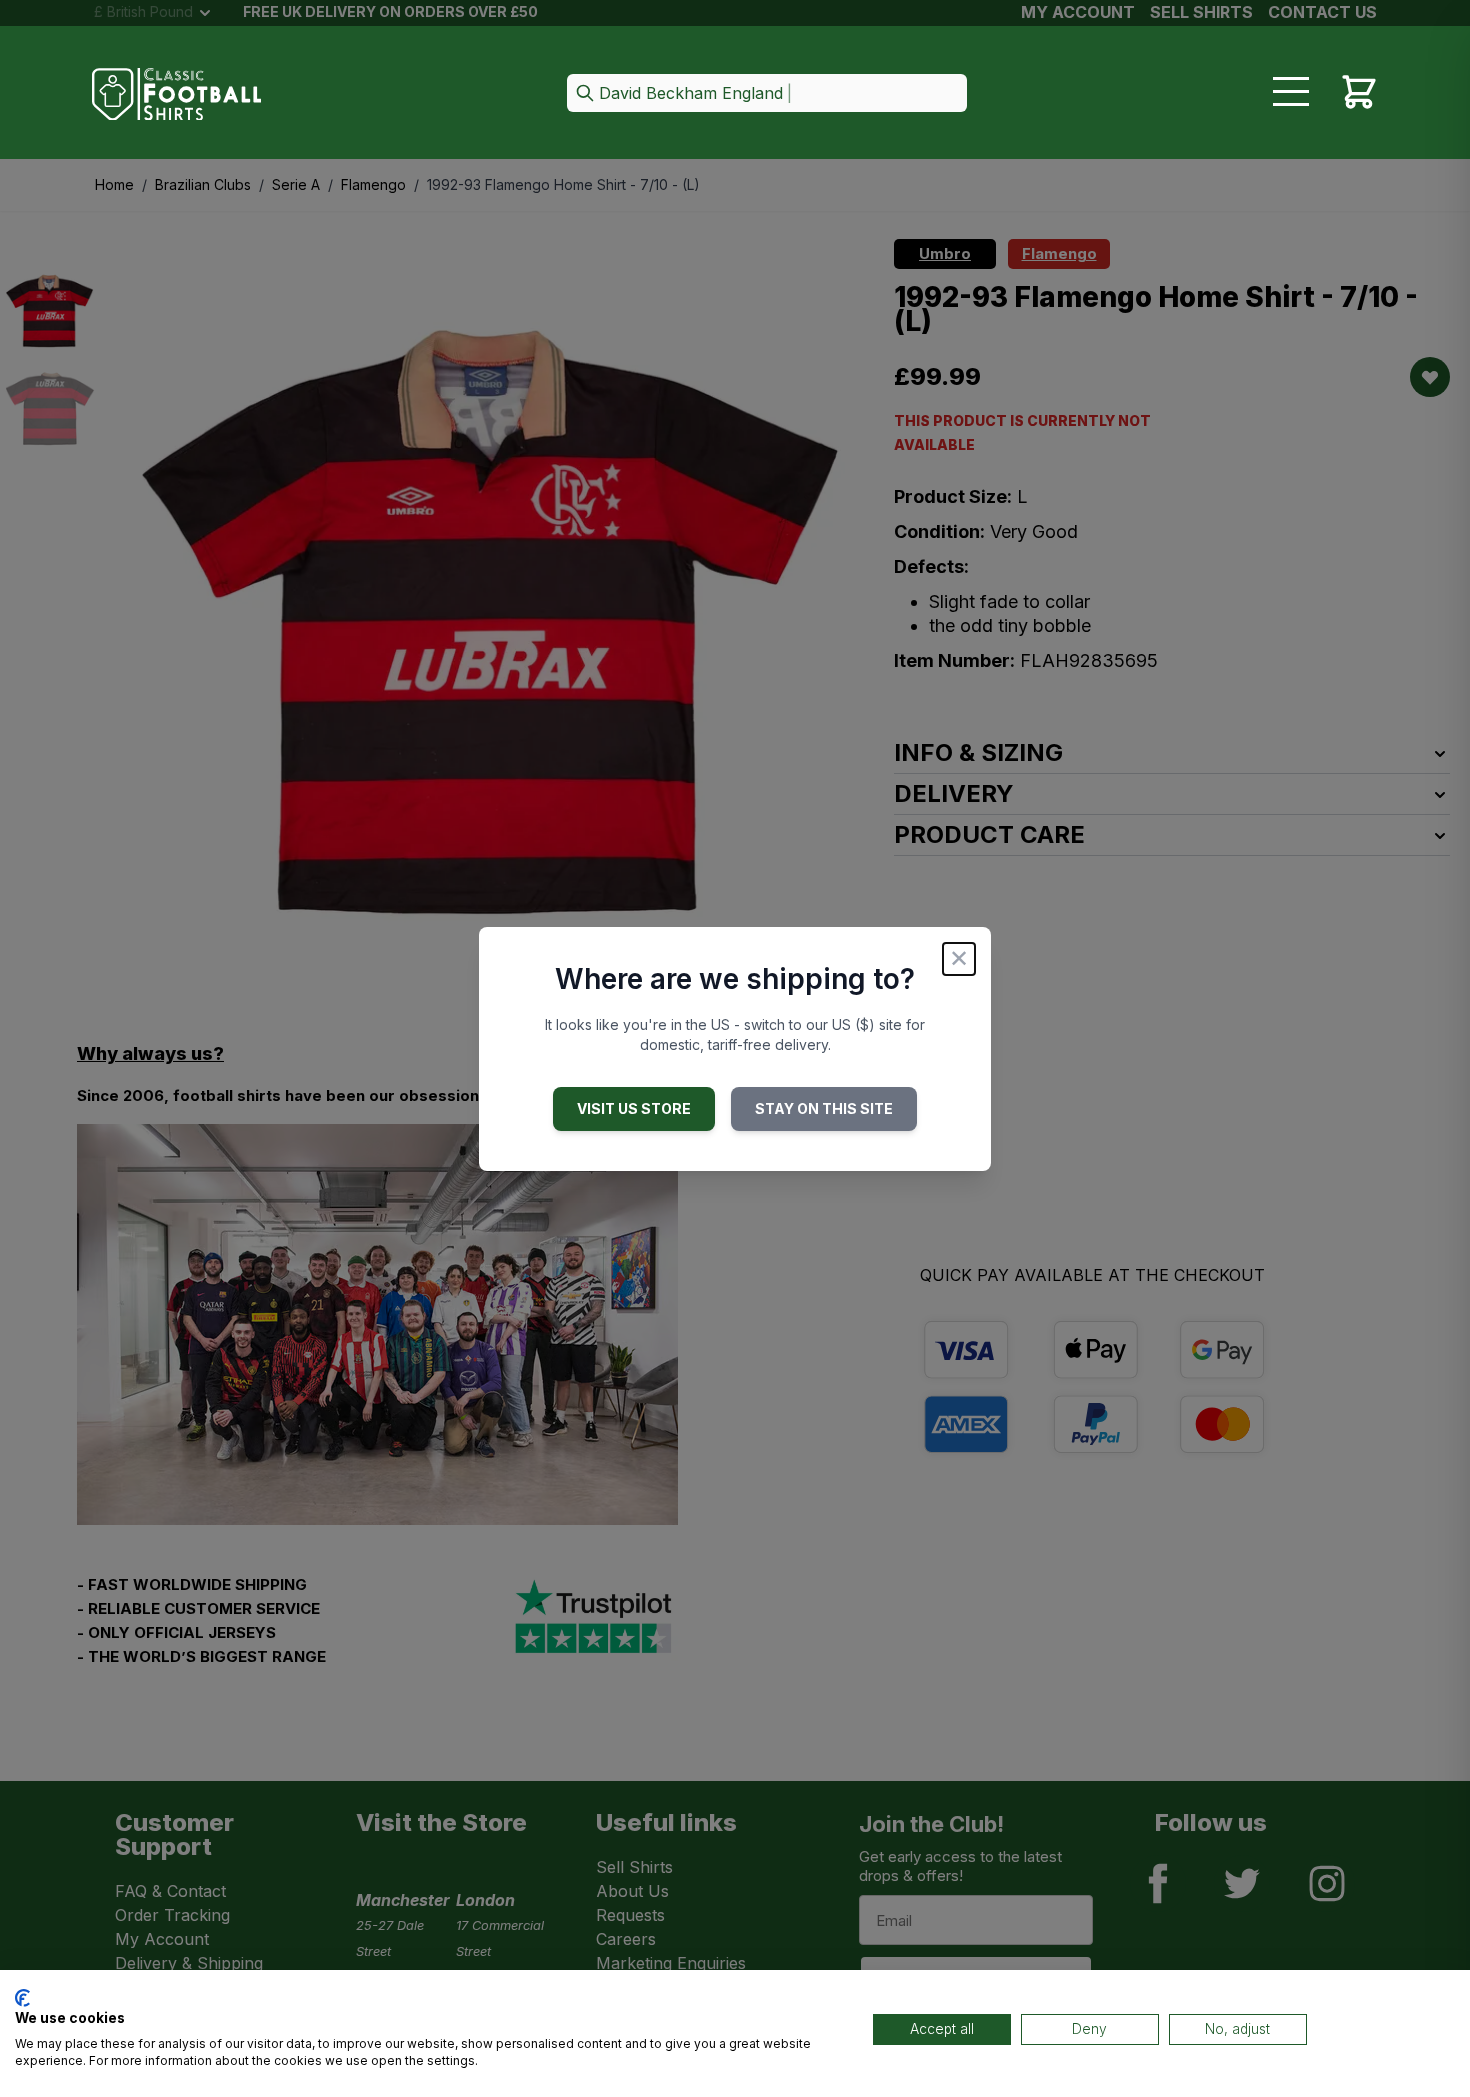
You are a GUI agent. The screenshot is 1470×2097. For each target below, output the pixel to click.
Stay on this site (824, 1108)
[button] (767, 94)
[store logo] (177, 94)
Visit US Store (634, 1108)
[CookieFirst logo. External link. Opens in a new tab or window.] (22, 1998)
